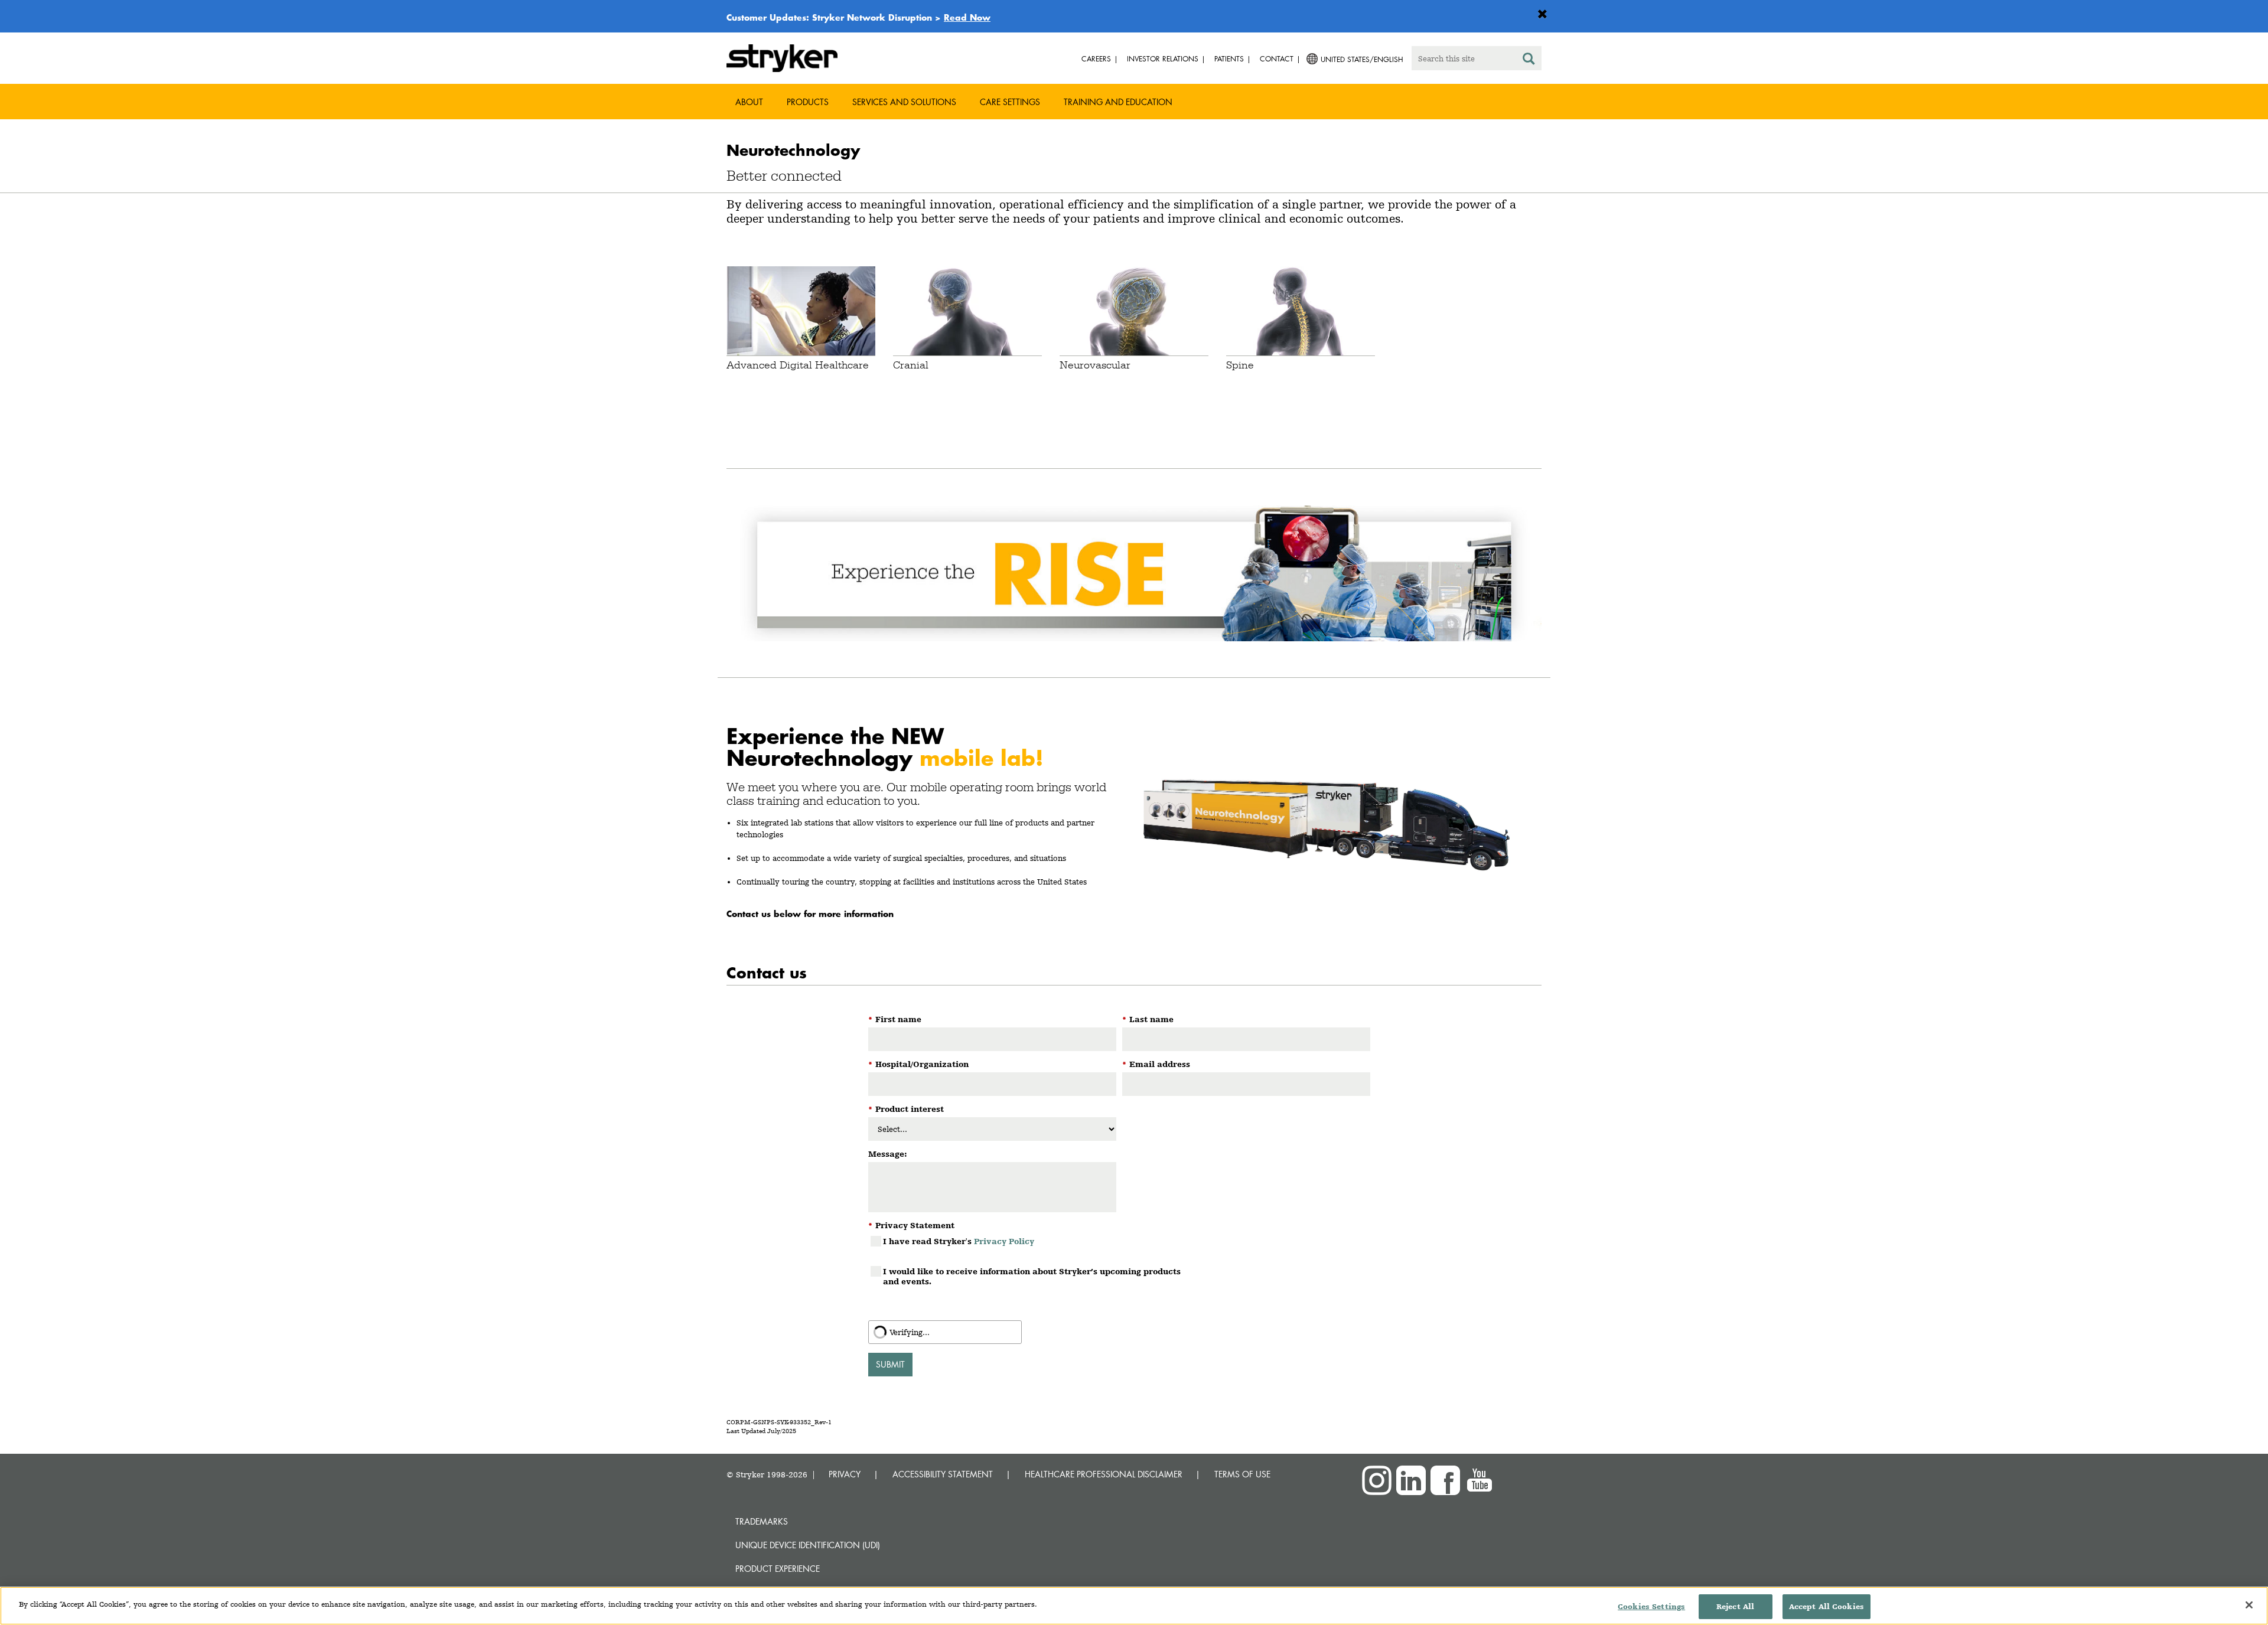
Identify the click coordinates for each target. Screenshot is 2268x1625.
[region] (1134, 1606)
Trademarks (762, 1521)
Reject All (1735, 1606)
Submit (890, 1364)
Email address (1156, 1064)
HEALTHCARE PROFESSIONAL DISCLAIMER (1104, 1474)
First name (895, 1019)
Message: (888, 1154)
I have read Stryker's (959, 1241)
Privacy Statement (911, 1225)
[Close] (2249, 1605)
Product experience (778, 1569)
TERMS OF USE (1242, 1474)
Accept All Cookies (1827, 1606)
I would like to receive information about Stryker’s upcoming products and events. (1032, 1276)
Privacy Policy (1004, 1241)
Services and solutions (904, 102)
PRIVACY (845, 1474)
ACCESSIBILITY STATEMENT (943, 1474)
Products (808, 102)
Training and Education (1118, 102)
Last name (1148, 1019)
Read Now (967, 17)
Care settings (1010, 102)
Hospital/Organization (918, 1064)
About (749, 102)
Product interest (906, 1109)
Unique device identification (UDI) (808, 1545)
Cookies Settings (1651, 1606)
